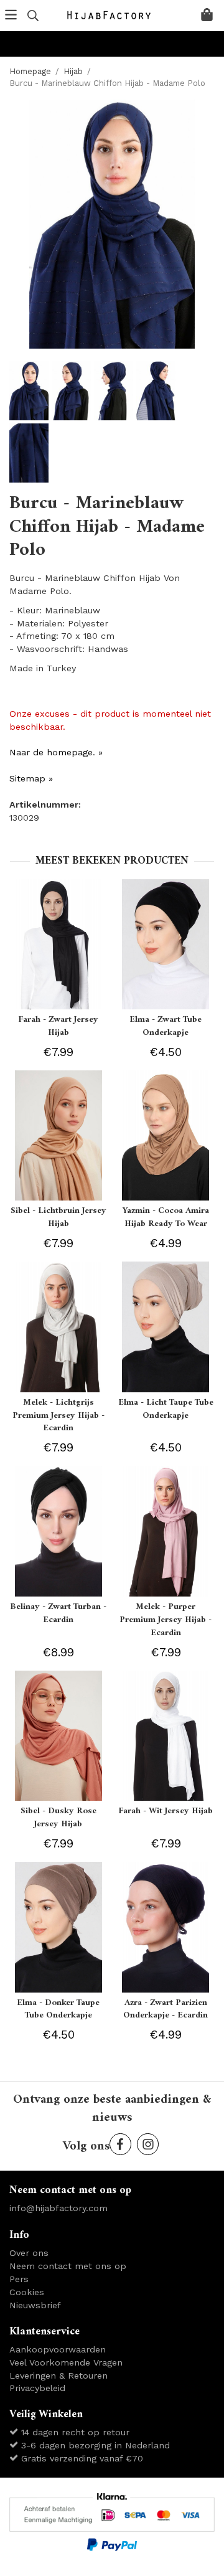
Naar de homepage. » (56, 752)
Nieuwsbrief (35, 2305)
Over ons (29, 2253)
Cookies (27, 2292)
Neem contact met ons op (68, 2266)
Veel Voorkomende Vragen (66, 2362)
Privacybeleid (37, 2388)
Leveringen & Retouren (58, 2375)
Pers (19, 2279)
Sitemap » (31, 778)
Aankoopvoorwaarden (58, 2349)
